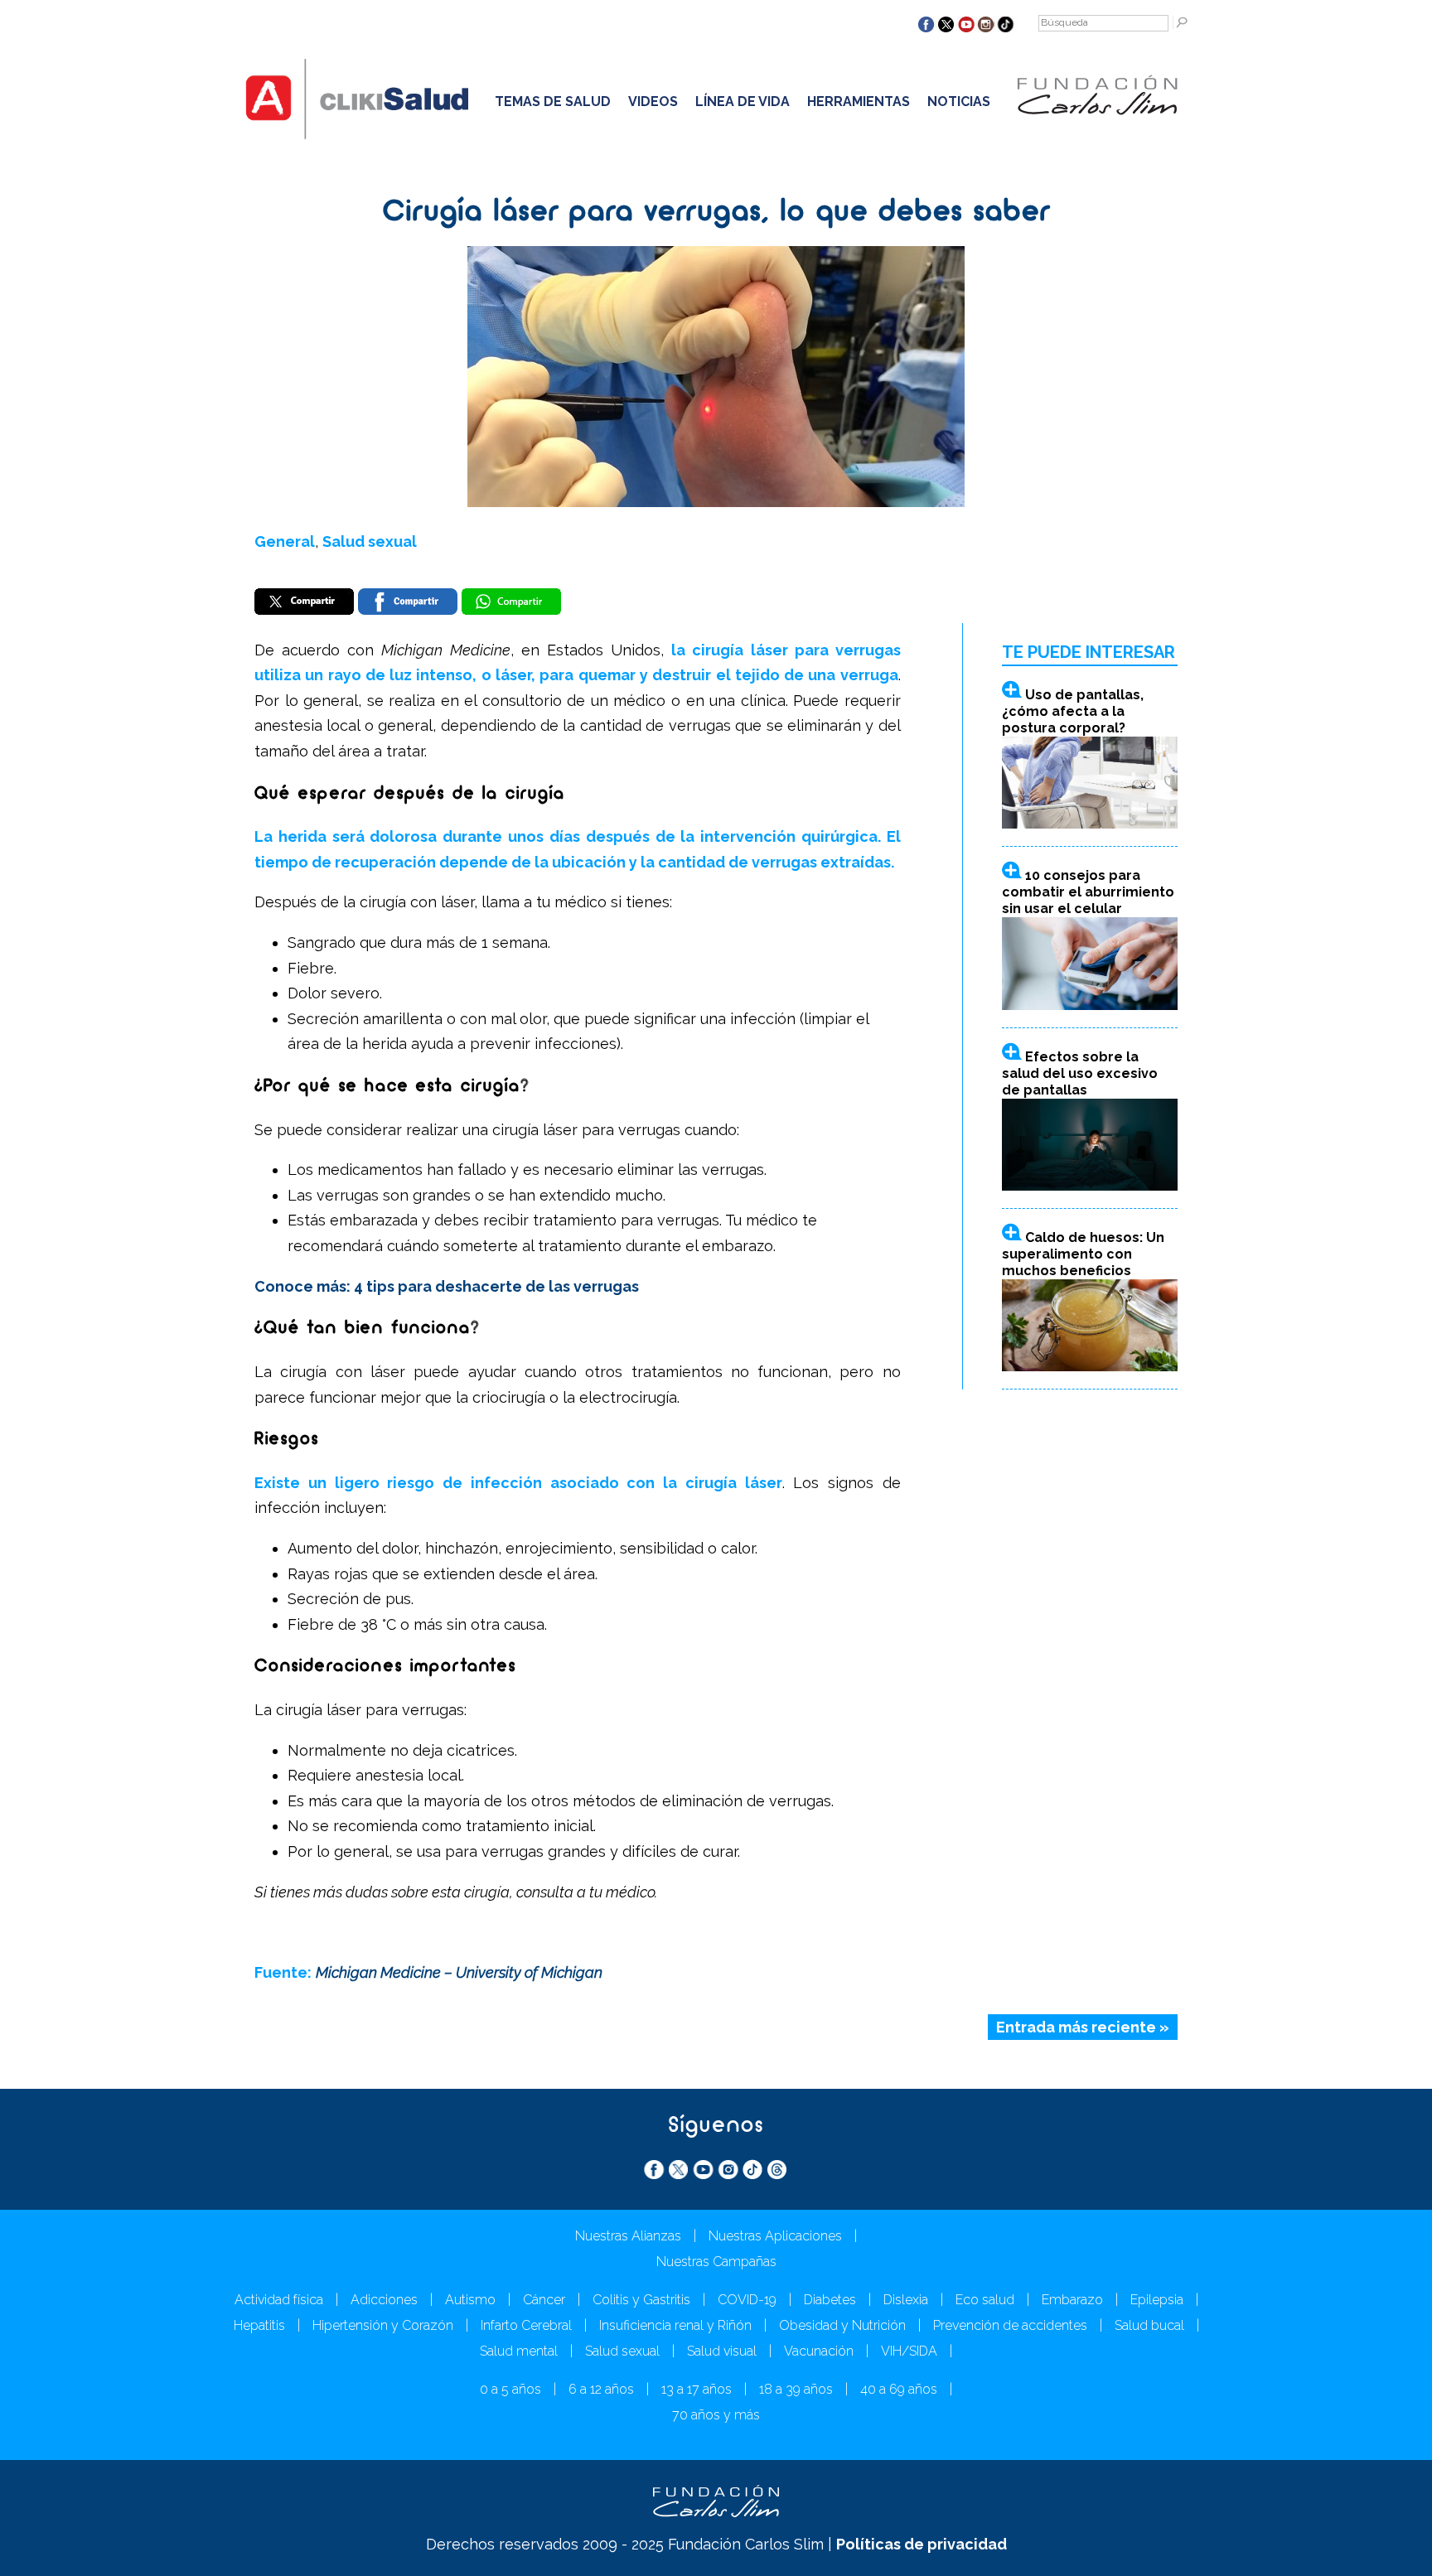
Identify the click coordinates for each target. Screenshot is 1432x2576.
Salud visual (722, 2351)
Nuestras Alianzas (628, 2236)
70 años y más (716, 2415)
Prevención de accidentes (1010, 2325)
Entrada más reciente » (1083, 2027)
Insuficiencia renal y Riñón (675, 2325)
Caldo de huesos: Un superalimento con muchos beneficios (1083, 1254)
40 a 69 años (899, 2389)
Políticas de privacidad (922, 2544)
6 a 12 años (601, 2389)
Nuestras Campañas (716, 2262)
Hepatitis (259, 2325)
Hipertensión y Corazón (383, 2325)
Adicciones (384, 2300)
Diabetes (830, 2300)
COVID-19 (747, 2300)
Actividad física (279, 2300)
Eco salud (985, 2300)
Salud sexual (370, 541)
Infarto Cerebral (526, 2325)
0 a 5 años (510, 2389)
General (285, 541)
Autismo (470, 2300)
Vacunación (819, 2351)
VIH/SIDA (909, 2351)
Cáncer (544, 2300)
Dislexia (906, 2300)
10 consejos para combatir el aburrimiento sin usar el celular (1088, 892)
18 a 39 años (796, 2389)
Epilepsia (1157, 2300)
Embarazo (1072, 2300)
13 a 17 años (697, 2389)
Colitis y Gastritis (641, 2300)
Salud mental (519, 2351)
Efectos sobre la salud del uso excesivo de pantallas (1080, 1073)
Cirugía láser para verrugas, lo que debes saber (716, 213)
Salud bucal (1149, 2325)
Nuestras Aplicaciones (775, 2236)
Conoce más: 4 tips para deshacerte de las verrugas (447, 1286)
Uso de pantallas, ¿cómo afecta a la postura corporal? (1073, 711)
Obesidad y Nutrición (842, 2325)
